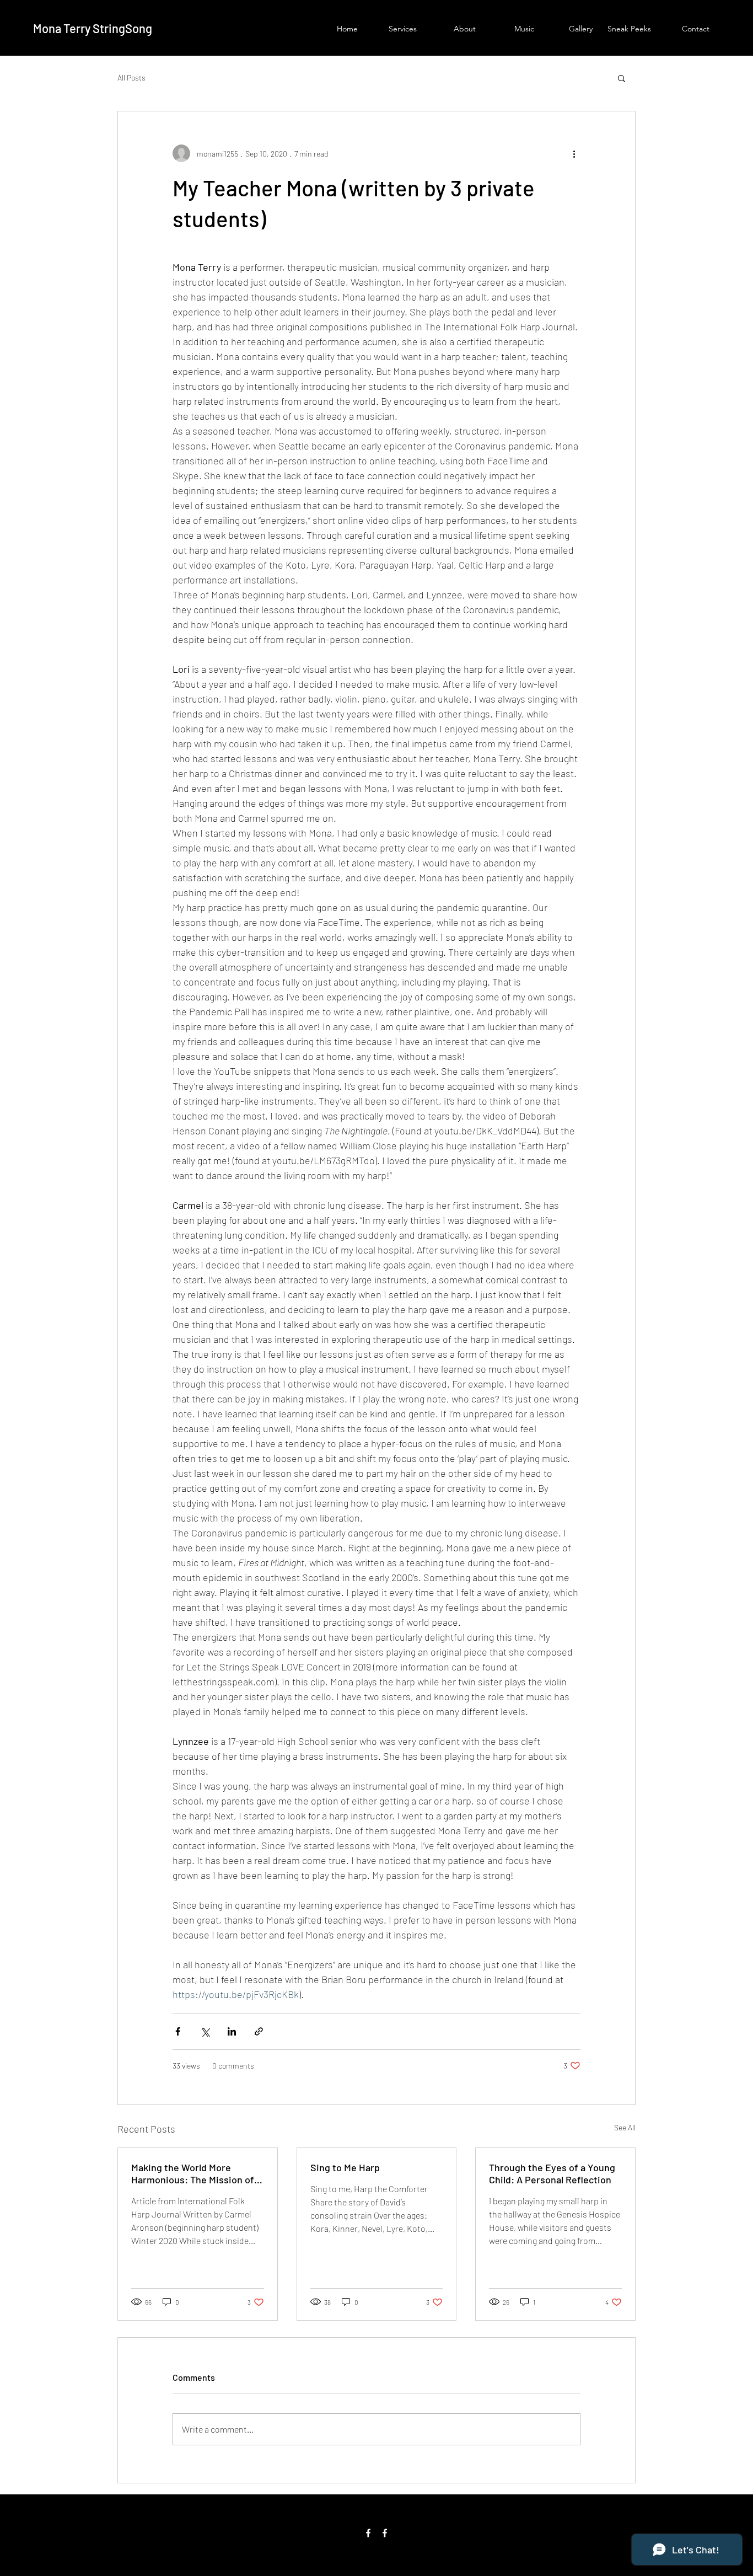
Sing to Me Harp (345, 2167)
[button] (622, 78)
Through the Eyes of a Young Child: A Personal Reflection (552, 2173)
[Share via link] (259, 2031)
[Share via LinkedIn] (232, 2031)
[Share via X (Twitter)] (205, 2031)
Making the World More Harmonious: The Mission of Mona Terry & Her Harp (193, 2173)
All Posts (131, 77)
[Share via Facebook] (178, 2031)
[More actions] (574, 153)
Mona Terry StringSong (93, 28)
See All (625, 2127)
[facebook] (368, 2533)
